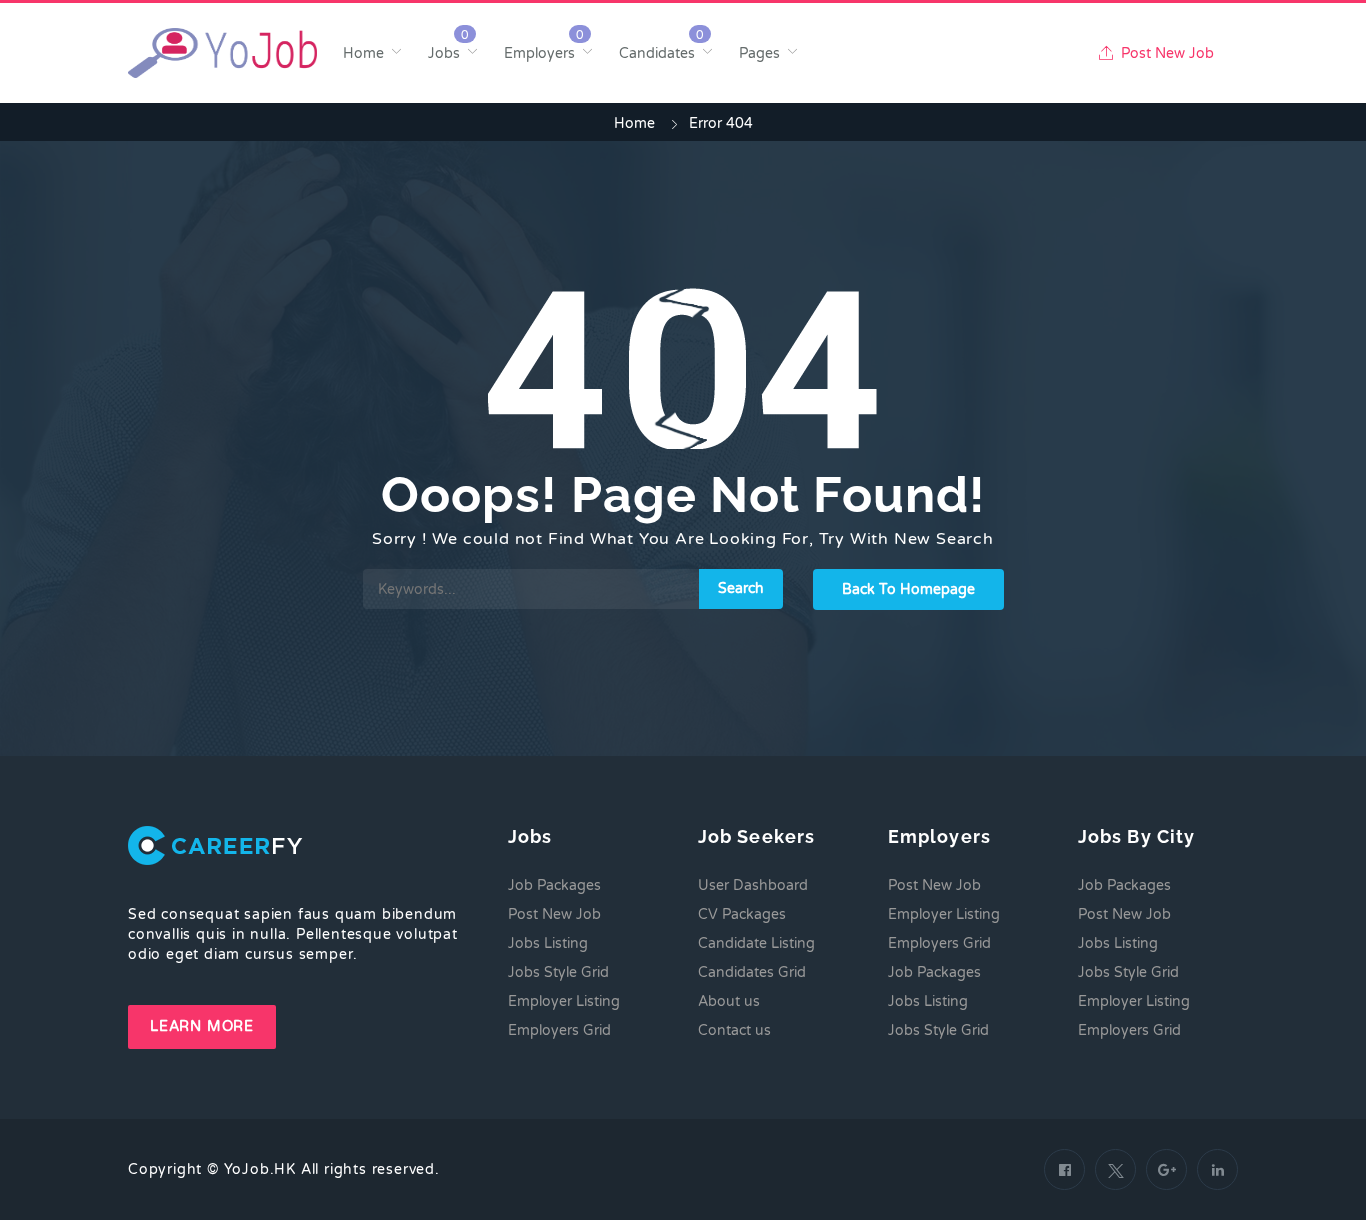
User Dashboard (753, 885)
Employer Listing (564, 1001)
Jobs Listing (548, 943)
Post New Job (1165, 53)
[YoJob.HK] (222, 53)
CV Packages (742, 914)
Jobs (444, 53)
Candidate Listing (756, 943)
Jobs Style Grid (558, 972)
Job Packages (554, 885)
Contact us (734, 1030)
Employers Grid (559, 1030)
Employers (539, 53)
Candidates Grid (752, 972)
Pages (759, 53)
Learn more (202, 1026)
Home (363, 53)
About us (729, 1001)
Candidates (657, 53)
